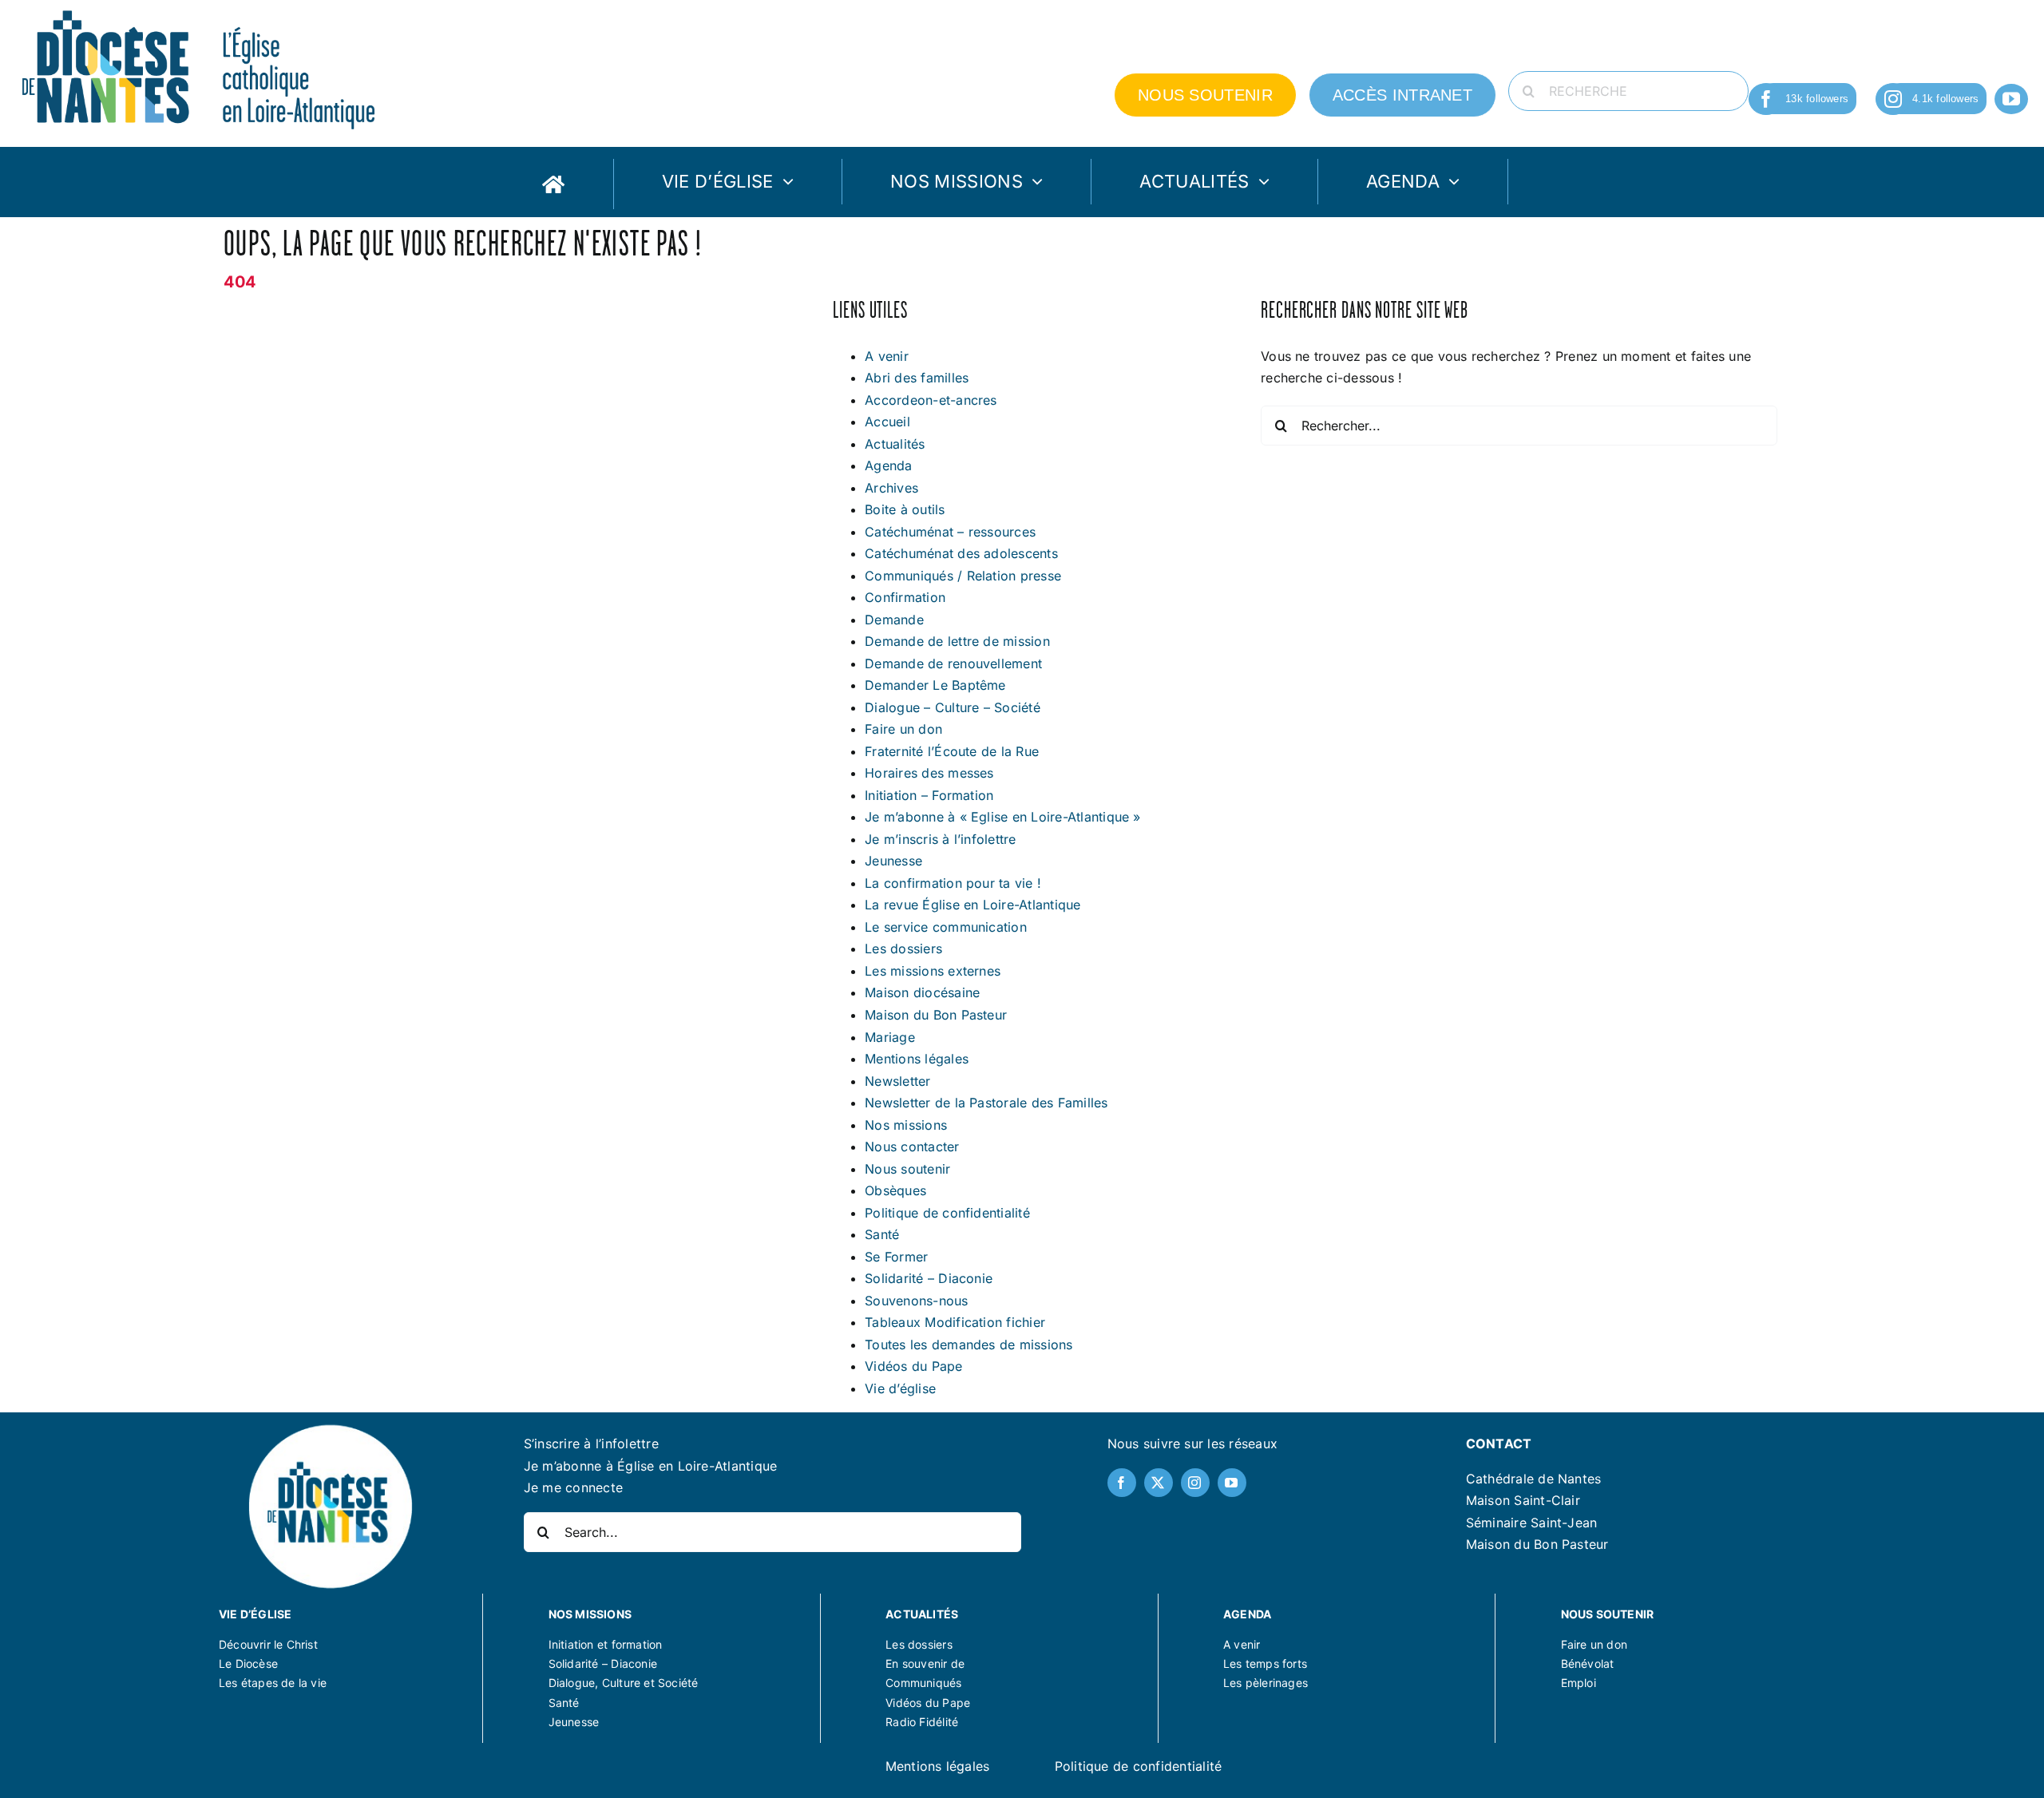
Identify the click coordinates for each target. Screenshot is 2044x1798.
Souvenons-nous (916, 1301)
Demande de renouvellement (953, 663)
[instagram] (1893, 99)
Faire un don (903, 729)
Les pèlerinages (1266, 1683)
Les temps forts (1265, 1663)
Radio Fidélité (922, 1722)
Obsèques (895, 1190)
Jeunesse (893, 861)
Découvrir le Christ (268, 1644)
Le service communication (946, 927)
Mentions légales (917, 1059)
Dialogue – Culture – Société (953, 707)
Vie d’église (900, 1388)
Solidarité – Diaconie (929, 1278)
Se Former (896, 1257)
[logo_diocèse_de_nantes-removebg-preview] (330, 1427)
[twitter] (1159, 1483)
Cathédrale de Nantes (1534, 1479)
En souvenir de (925, 1663)
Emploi (1579, 1683)
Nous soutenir (907, 1169)
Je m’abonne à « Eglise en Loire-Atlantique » (1003, 817)
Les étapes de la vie (273, 1683)
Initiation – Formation (929, 795)
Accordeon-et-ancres (931, 400)
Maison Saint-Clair (1523, 1500)
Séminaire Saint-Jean (1532, 1523)
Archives (891, 488)
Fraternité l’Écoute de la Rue (952, 751)
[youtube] (2011, 99)
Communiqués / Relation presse (963, 576)
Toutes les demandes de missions (969, 1345)
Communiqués (923, 1683)
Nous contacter (912, 1147)
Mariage (890, 1037)
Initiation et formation (606, 1644)
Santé (882, 1234)
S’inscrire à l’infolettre (591, 1444)
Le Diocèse (248, 1663)
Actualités (895, 444)
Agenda (888, 465)
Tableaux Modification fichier (955, 1322)
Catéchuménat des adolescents (961, 553)
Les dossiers (903, 949)
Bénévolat (1588, 1663)
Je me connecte (573, 1487)
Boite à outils (905, 509)
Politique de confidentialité (947, 1213)
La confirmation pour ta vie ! (953, 883)
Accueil (887, 422)
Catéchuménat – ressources (950, 532)
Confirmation (905, 597)
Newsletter (897, 1081)
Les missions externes (933, 971)
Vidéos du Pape (913, 1366)
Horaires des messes (929, 773)
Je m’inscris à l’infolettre (940, 839)
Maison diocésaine (922, 992)
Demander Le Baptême (935, 685)
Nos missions (906, 1125)
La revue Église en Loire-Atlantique (972, 905)
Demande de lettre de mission (957, 641)
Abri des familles (917, 378)
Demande (894, 620)
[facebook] (1766, 99)
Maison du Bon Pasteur (936, 1015)
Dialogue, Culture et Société (624, 1683)
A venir (887, 356)
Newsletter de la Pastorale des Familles (986, 1103)
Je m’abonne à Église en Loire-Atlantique (651, 1466)
